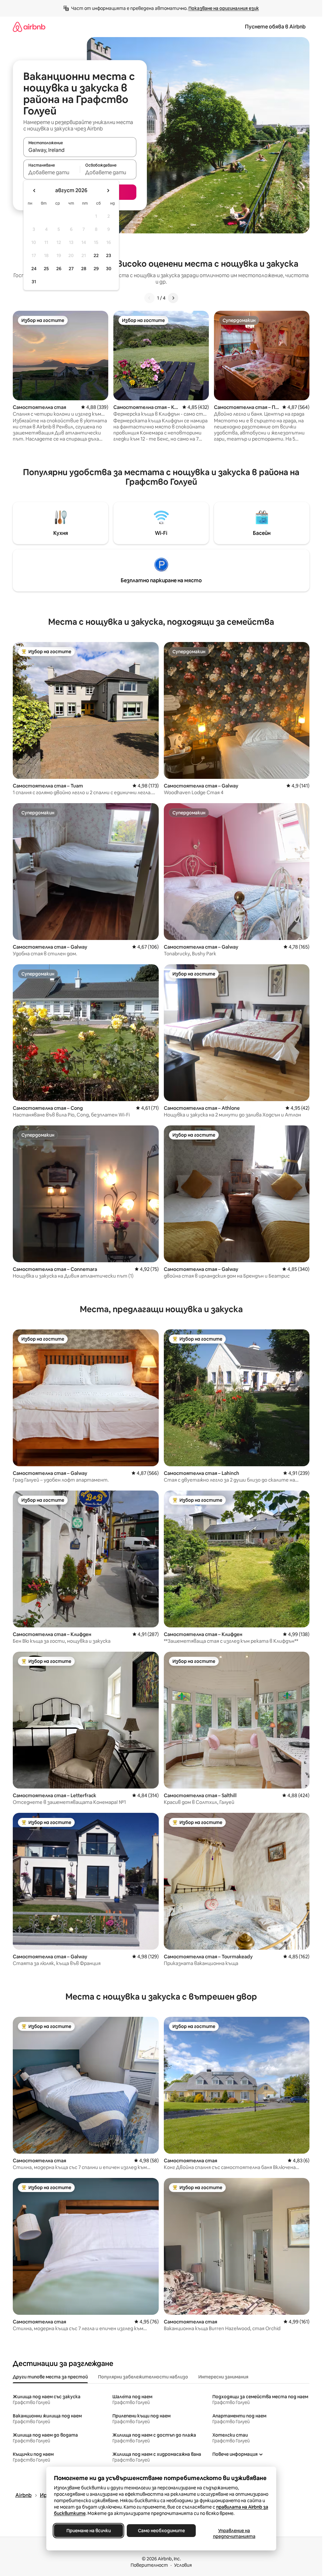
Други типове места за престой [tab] (50, 2377)
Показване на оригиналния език (224, 8)
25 (46, 269)
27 (71, 269)
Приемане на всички (88, 2531)
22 (96, 255)
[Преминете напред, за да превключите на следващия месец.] (108, 191)
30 (109, 269)
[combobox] (80, 150)
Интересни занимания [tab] (223, 2377)
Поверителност (149, 2565)
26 (59, 269)
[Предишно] (149, 298)
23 (109, 255)
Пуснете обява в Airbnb (275, 27)
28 (84, 269)
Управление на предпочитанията (234, 2533)
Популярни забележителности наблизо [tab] (143, 2377)
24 (34, 269)
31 (34, 282)
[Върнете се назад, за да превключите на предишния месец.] (34, 191)
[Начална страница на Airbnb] (29, 27)
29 (96, 269)
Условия (183, 2565)
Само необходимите (161, 2531)
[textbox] (52, 172)
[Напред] (173, 298)
